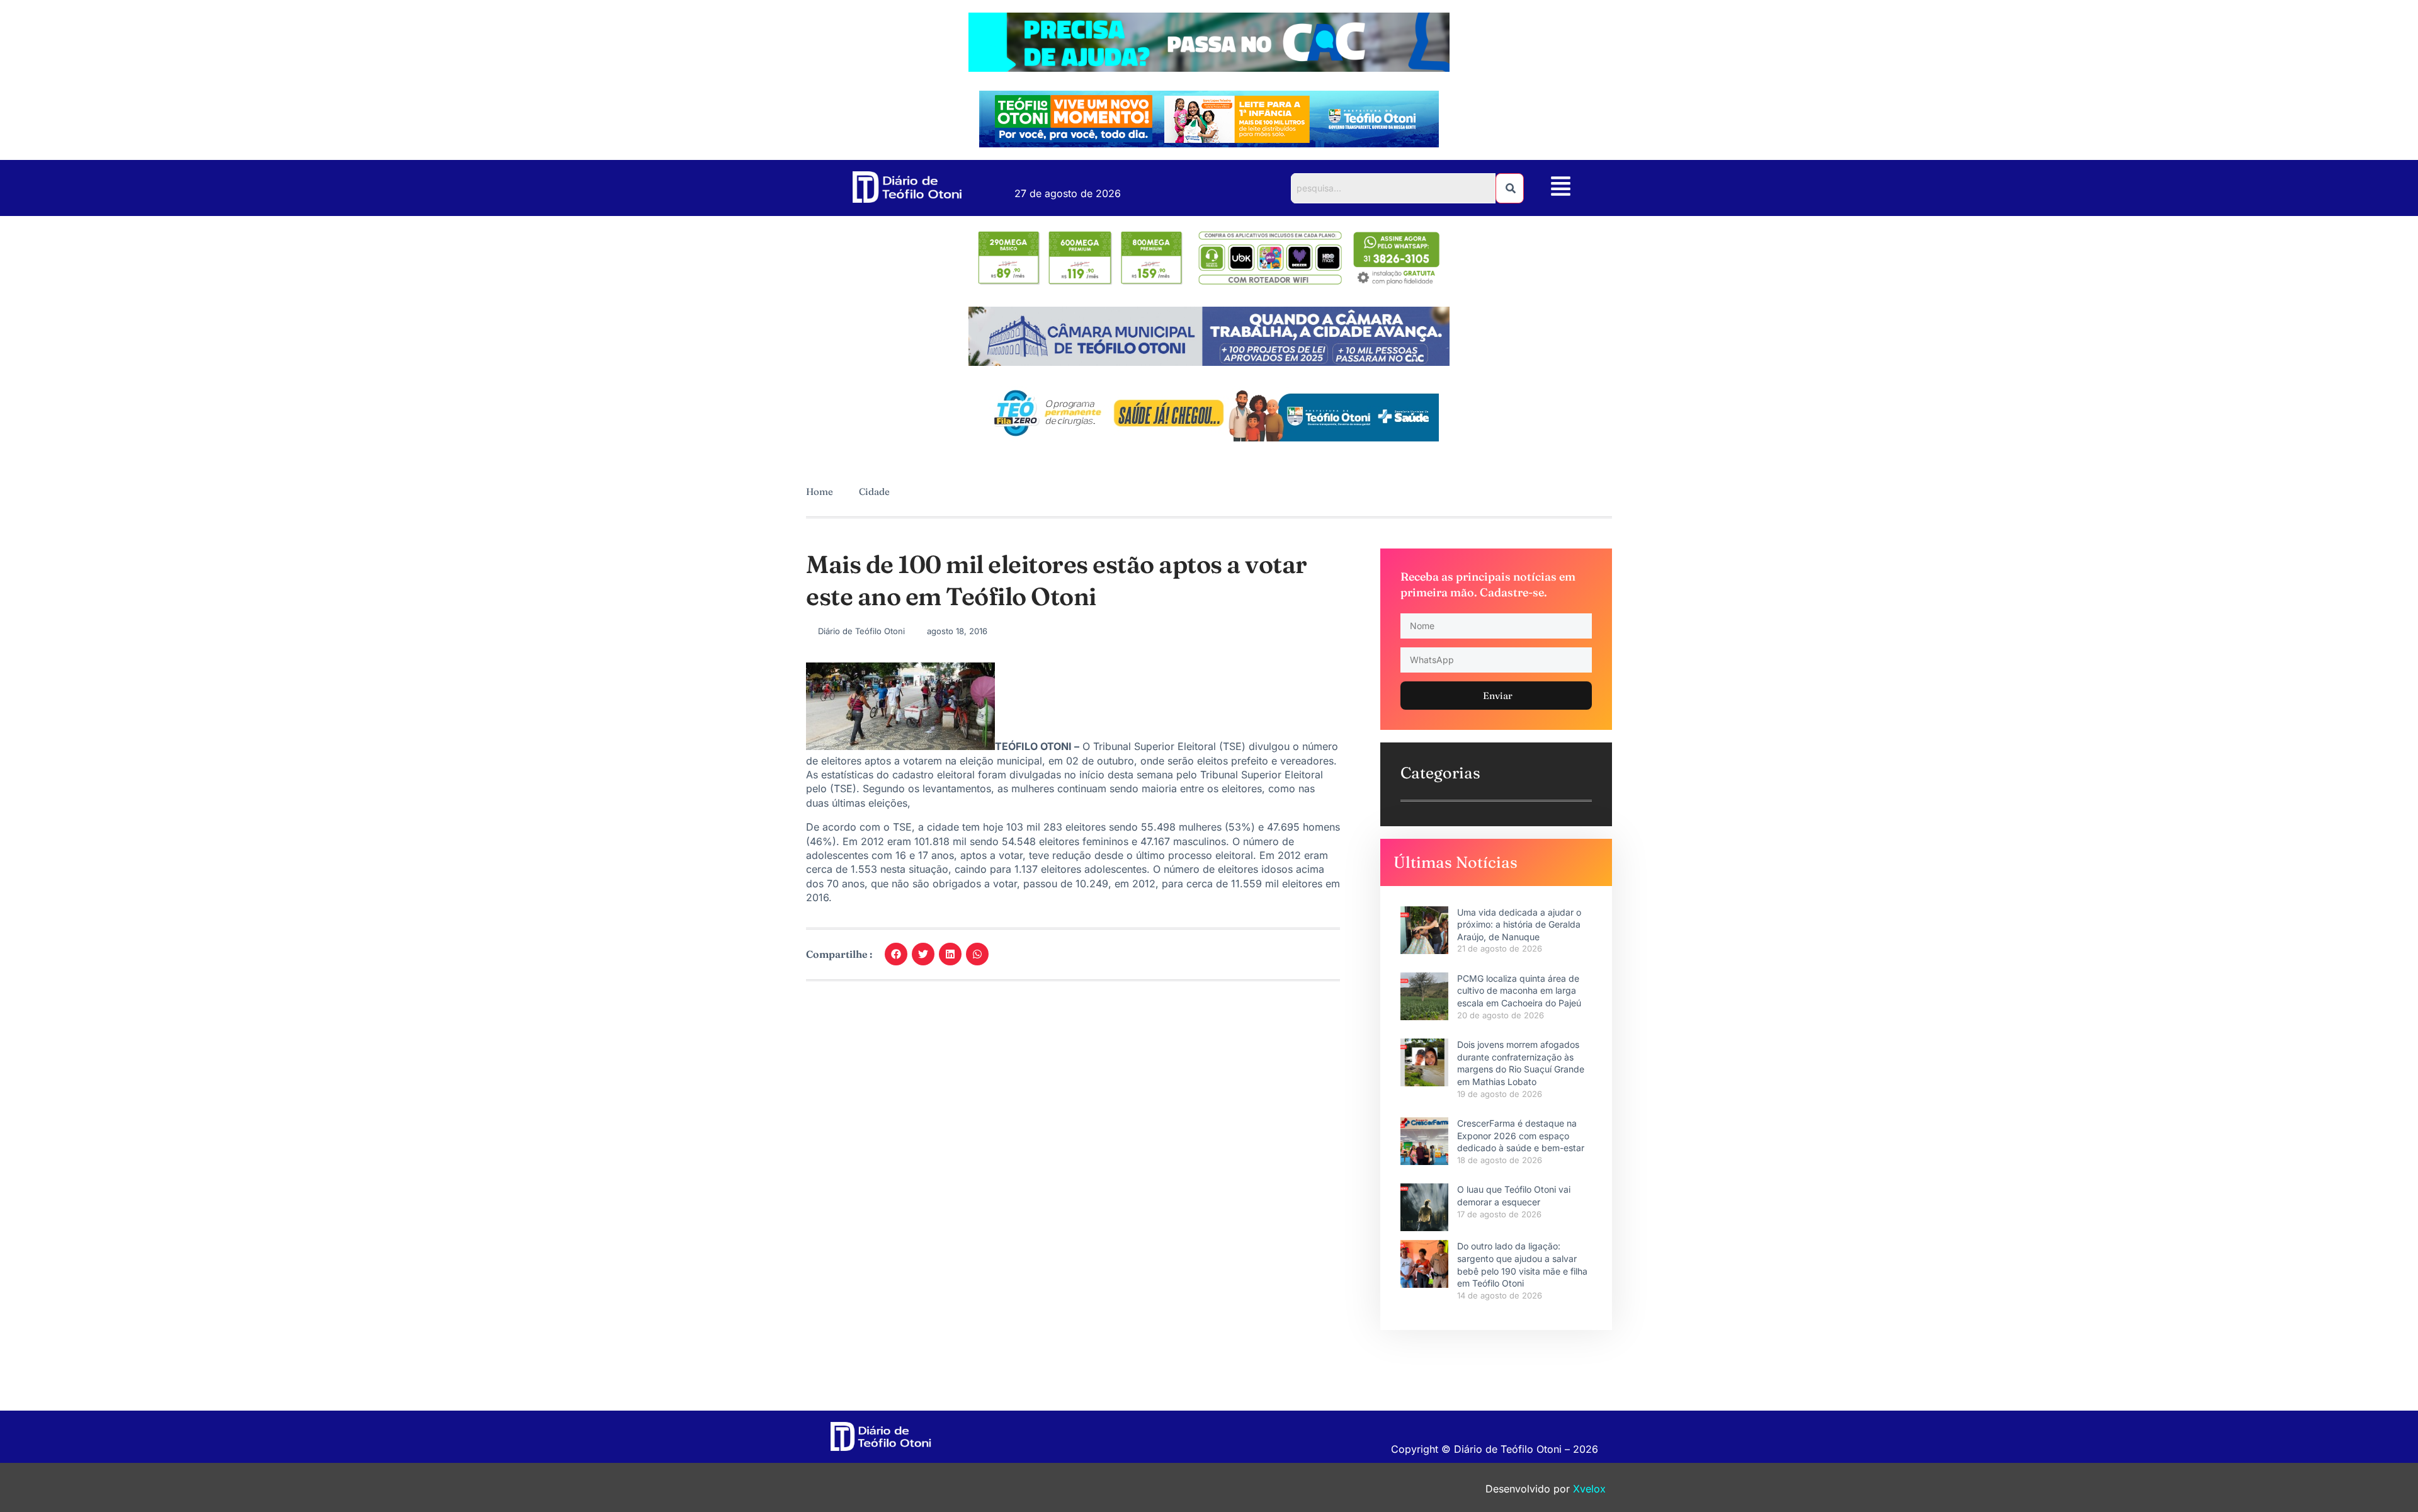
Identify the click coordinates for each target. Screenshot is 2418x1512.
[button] (1561, 188)
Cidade (874, 492)
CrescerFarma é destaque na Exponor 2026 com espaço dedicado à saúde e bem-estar (1521, 1135)
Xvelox (1589, 1489)
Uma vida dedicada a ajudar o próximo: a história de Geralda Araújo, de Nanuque (1519, 924)
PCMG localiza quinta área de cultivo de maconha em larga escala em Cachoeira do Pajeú (1519, 991)
